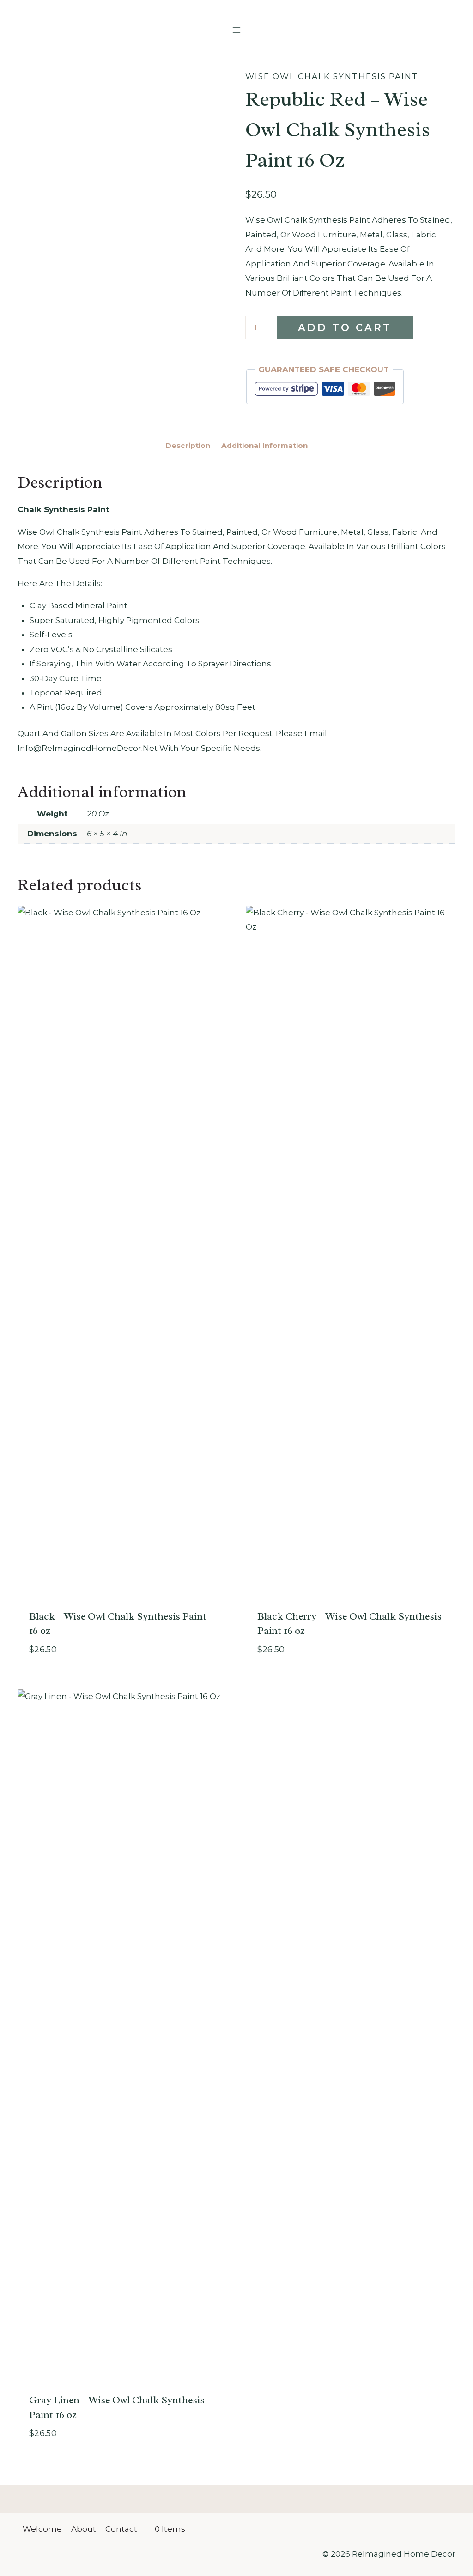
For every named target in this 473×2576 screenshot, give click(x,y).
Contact (121, 2529)
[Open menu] (237, 30)
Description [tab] (188, 445)
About (84, 2529)
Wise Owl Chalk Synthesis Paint (332, 76)
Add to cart (345, 327)
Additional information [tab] (264, 445)
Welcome (42, 2529)
